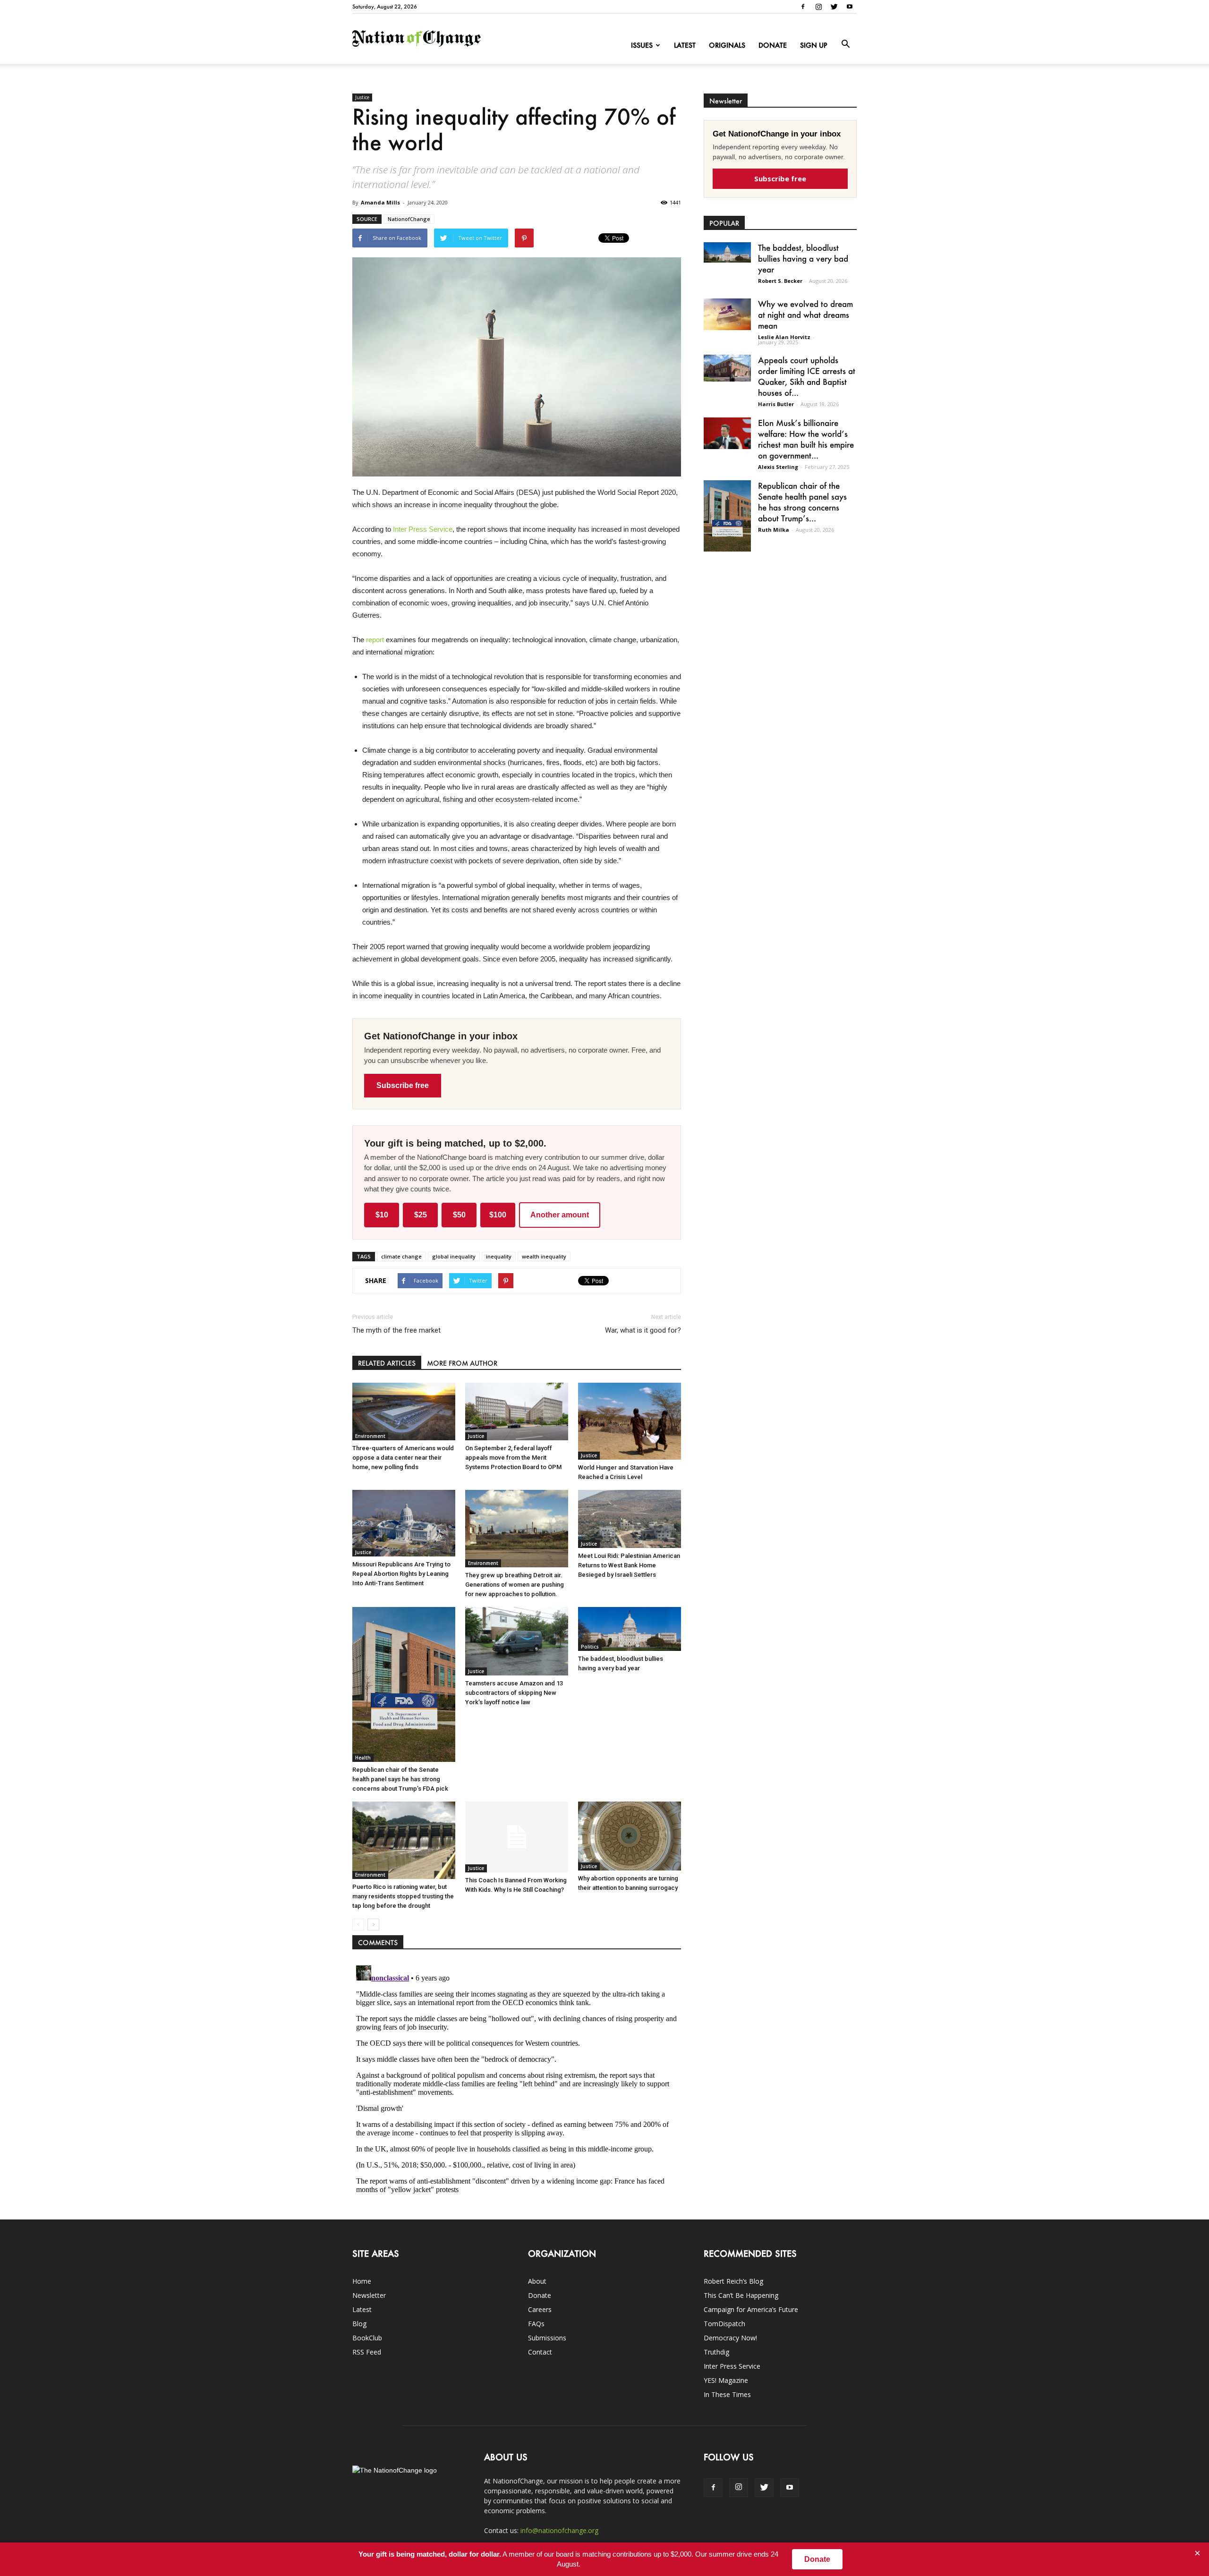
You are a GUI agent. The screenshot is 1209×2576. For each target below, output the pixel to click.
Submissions (547, 2338)
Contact (540, 2352)
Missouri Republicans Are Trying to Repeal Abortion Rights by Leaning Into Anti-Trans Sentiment (401, 1574)
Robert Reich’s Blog (733, 2281)
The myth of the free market (396, 1330)
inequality (499, 1256)
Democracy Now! (730, 2338)
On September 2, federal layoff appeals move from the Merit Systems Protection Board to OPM (513, 1458)
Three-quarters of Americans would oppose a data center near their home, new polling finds (403, 1458)
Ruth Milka (774, 530)
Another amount (560, 1215)
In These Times (727, 2394)
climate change (401, 1256)
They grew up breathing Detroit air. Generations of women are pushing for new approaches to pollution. (515, 1585)
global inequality (454, 1256)
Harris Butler (776, 404)
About (537, 2281)
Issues (642, 45)
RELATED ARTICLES (387, 1363)
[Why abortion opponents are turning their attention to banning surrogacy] (630, 1836)
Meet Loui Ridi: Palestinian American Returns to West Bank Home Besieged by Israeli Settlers (629, 1565)
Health (363, 1758)
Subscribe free (403, 1085)
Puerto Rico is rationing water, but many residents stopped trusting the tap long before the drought (403, 1896)
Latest (685, 45)
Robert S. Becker (780, 281)
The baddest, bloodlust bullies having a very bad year (803, 258)
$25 (421, 1215)
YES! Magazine (726, 2380)
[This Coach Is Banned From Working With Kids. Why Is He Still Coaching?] (517, 1837)
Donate (773, 45)
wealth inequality (544, 1256)
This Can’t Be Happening (741, 2295)
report (375, 640)
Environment (370, 1436)
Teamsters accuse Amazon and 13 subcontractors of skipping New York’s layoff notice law (514, 1693)
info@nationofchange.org (559, 2530)
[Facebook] (803, 7)
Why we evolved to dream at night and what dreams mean (805, 315)
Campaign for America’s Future (751, 2309)
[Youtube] (850, 7)
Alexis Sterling (778, 467)
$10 (382, 1215)
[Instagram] (818, 7)
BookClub (367, 2338)
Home (362, 2281)
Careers (540, 2309)
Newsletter (369, 2295)
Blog (359, 2324)
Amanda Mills (380, 202)
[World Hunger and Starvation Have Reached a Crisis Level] (630, 1421)
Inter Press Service (423, 529)
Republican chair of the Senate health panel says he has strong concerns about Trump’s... (802, 502)
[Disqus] (517, 2080)
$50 (459, 1215)
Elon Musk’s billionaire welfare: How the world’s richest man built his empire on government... (806, 439)
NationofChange (409, 219)
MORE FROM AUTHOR (462, 1363)
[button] (845, 44)
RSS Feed (367, 2352)
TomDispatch (724, 2324)
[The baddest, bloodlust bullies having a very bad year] (630, 1629)
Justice (362, 97)
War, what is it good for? (643, 1330)
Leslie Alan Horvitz (784, 337)
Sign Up (814, 45)
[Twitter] (834, 7)
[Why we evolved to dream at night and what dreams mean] (727, 314)
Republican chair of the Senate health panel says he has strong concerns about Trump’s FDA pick (400, 1779)
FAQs (536, 2324)
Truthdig (716, 2352)
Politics (590, 1647)
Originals (727, 45)
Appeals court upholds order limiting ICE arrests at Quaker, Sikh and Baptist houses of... (807, 376)
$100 (498, 1215)
